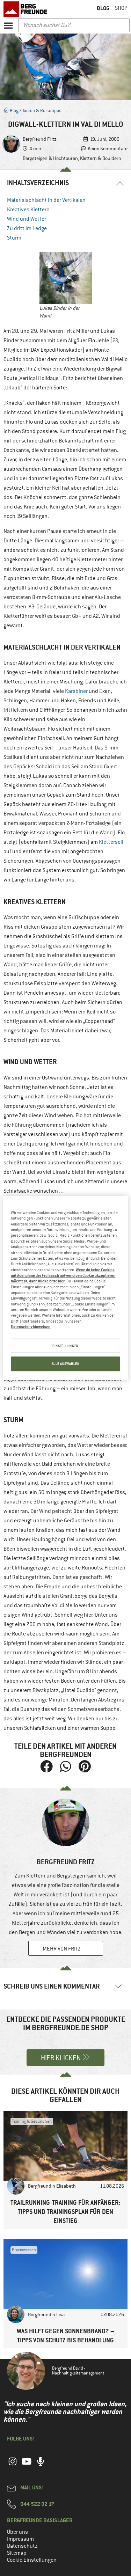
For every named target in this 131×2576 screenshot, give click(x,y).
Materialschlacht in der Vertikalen (46, 200)
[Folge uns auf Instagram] (13, 2465)
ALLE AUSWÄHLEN (66, 1364)
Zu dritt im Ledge (27, 228)
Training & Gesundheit (32, 2121)
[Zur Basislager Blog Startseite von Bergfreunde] (26, 9)
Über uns (17, 2532)
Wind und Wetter (27, 219)
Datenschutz (22, 2546)
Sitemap (17, 2553)
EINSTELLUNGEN (65, 1346)
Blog (14, 111)
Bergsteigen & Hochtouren (50, 158)
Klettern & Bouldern (101, 158)
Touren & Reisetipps (42, 111)
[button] (8, 25)
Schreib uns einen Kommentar (52, 1986)
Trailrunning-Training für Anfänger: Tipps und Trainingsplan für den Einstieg (65, 2212)
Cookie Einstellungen (32, 2560)
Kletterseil (111, 842)
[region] (65, 1288)
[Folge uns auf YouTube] (27, 2465)
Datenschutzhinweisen (31, 1327)
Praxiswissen (24, 2250)
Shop (121, 8)
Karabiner (76, 691)
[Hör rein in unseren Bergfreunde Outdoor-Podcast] (41, 2465)
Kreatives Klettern (28, 210)
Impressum (20, 2539)
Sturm (14, 238)
